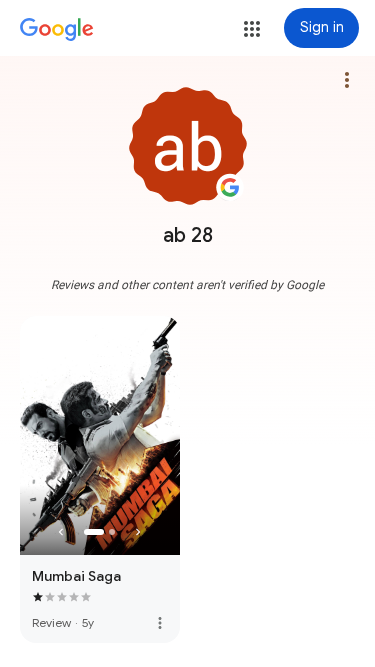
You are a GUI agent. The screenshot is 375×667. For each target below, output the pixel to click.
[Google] (57, 30)
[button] (252, 29)
